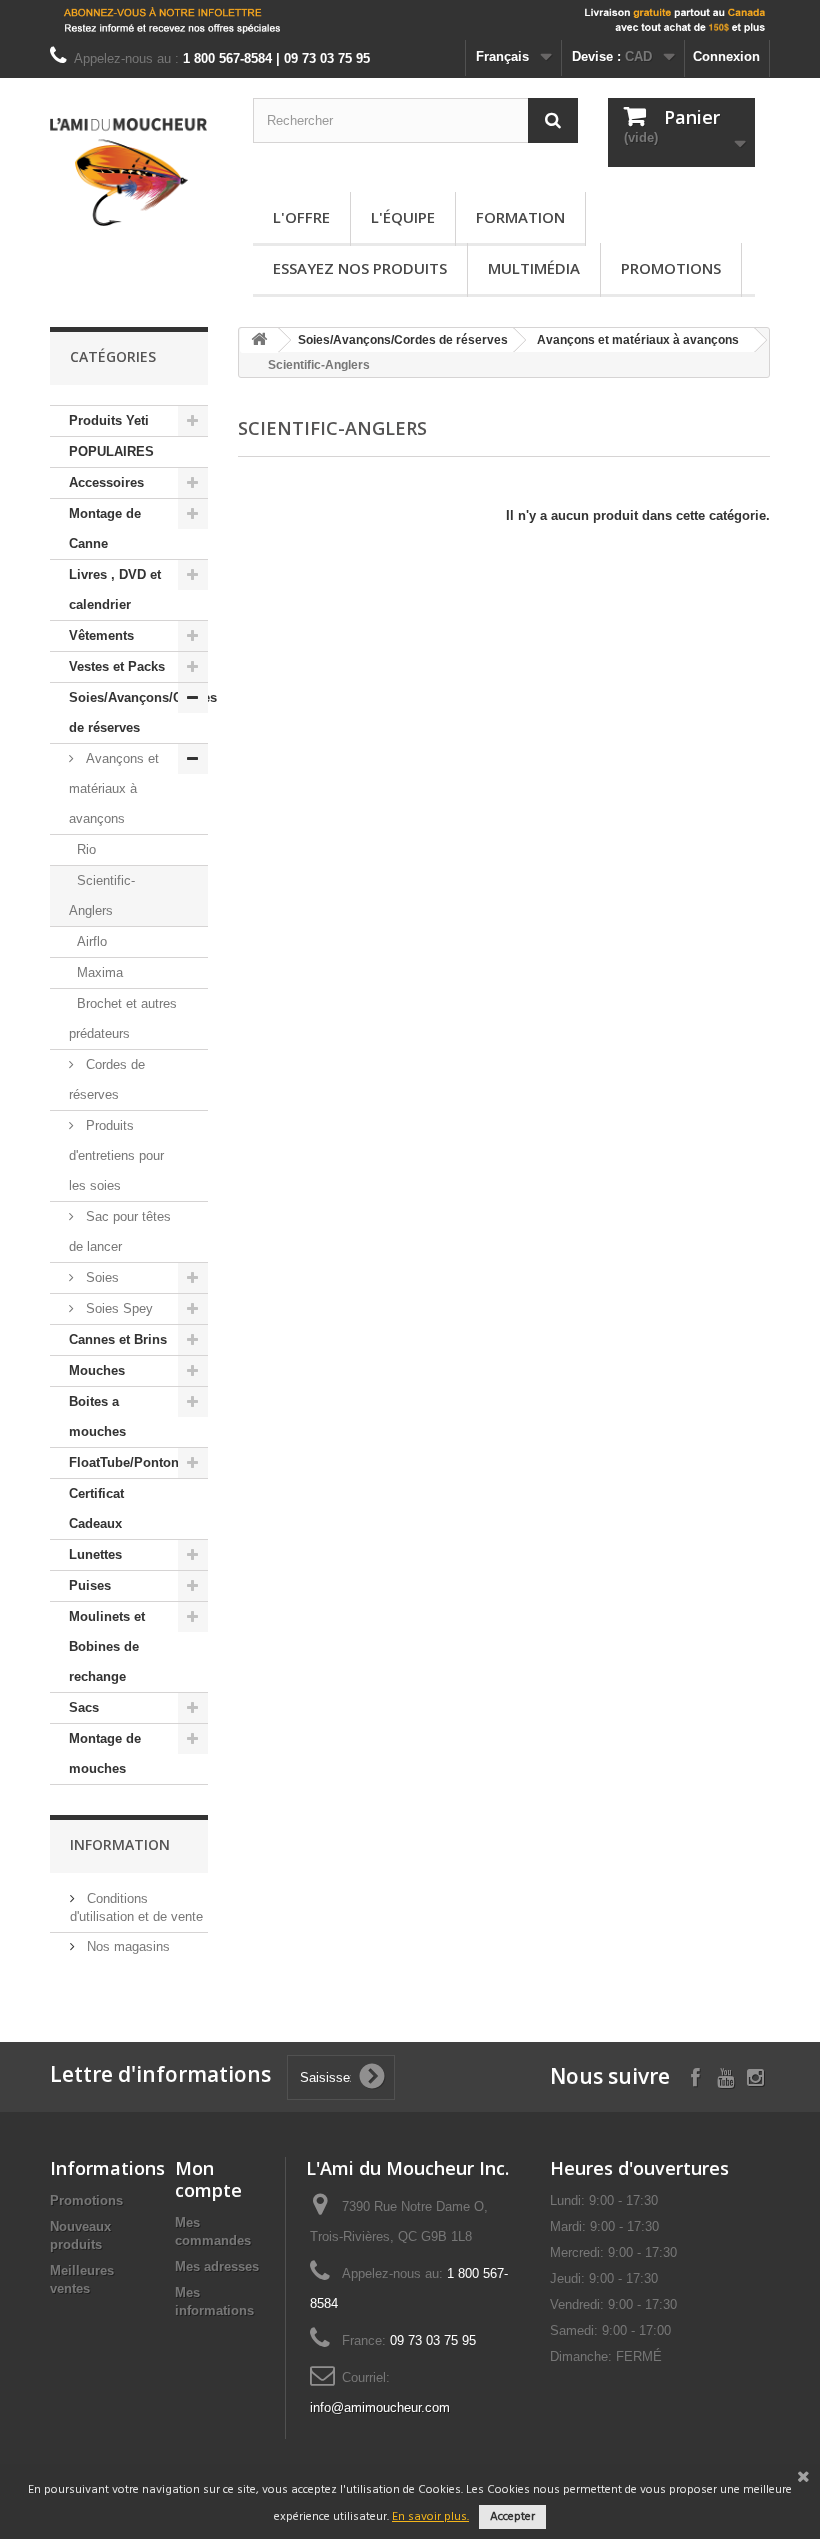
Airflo (92, 941)
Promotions (671, 268)
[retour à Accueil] (259, 340)
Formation (520, 217)
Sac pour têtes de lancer (120, 1231)
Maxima (100, 972)
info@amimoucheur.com (380, 2407)
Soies (100, 1277)
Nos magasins (126, 1946)
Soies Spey (117, 1308)
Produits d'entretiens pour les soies (116, 1155)
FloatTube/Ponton (124, 1462)
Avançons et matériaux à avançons (114, 788)
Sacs (84, 1707)
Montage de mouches (105, 1753)
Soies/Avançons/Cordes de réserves (138, 712)
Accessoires (106, 482)
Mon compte (208, 2179)
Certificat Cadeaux (96, 1508)
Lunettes (95, 1554)
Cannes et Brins (118, 1339)
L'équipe (403, 217)
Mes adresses (217, 2266)
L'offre (301, 217)
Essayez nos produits (360, 268)
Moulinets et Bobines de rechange (107, 1646)
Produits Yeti (109, 420)
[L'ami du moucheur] (129, 172)
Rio (86, 849)
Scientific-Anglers (102, 895)
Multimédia (534, 268)
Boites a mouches (97, 1416)
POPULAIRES (111, 451)
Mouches (97, 1370)
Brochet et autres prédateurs (123, 1018)
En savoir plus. (430, 2517)
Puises (90, 1585)
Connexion (726, 56)
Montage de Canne (105, 528)
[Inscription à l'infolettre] (410, 20)
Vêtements (101, 635)
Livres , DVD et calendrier (115, 589)
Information (120, 1844)
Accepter (512, 2517)
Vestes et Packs (117, 666)
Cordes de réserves (107, 1079)
